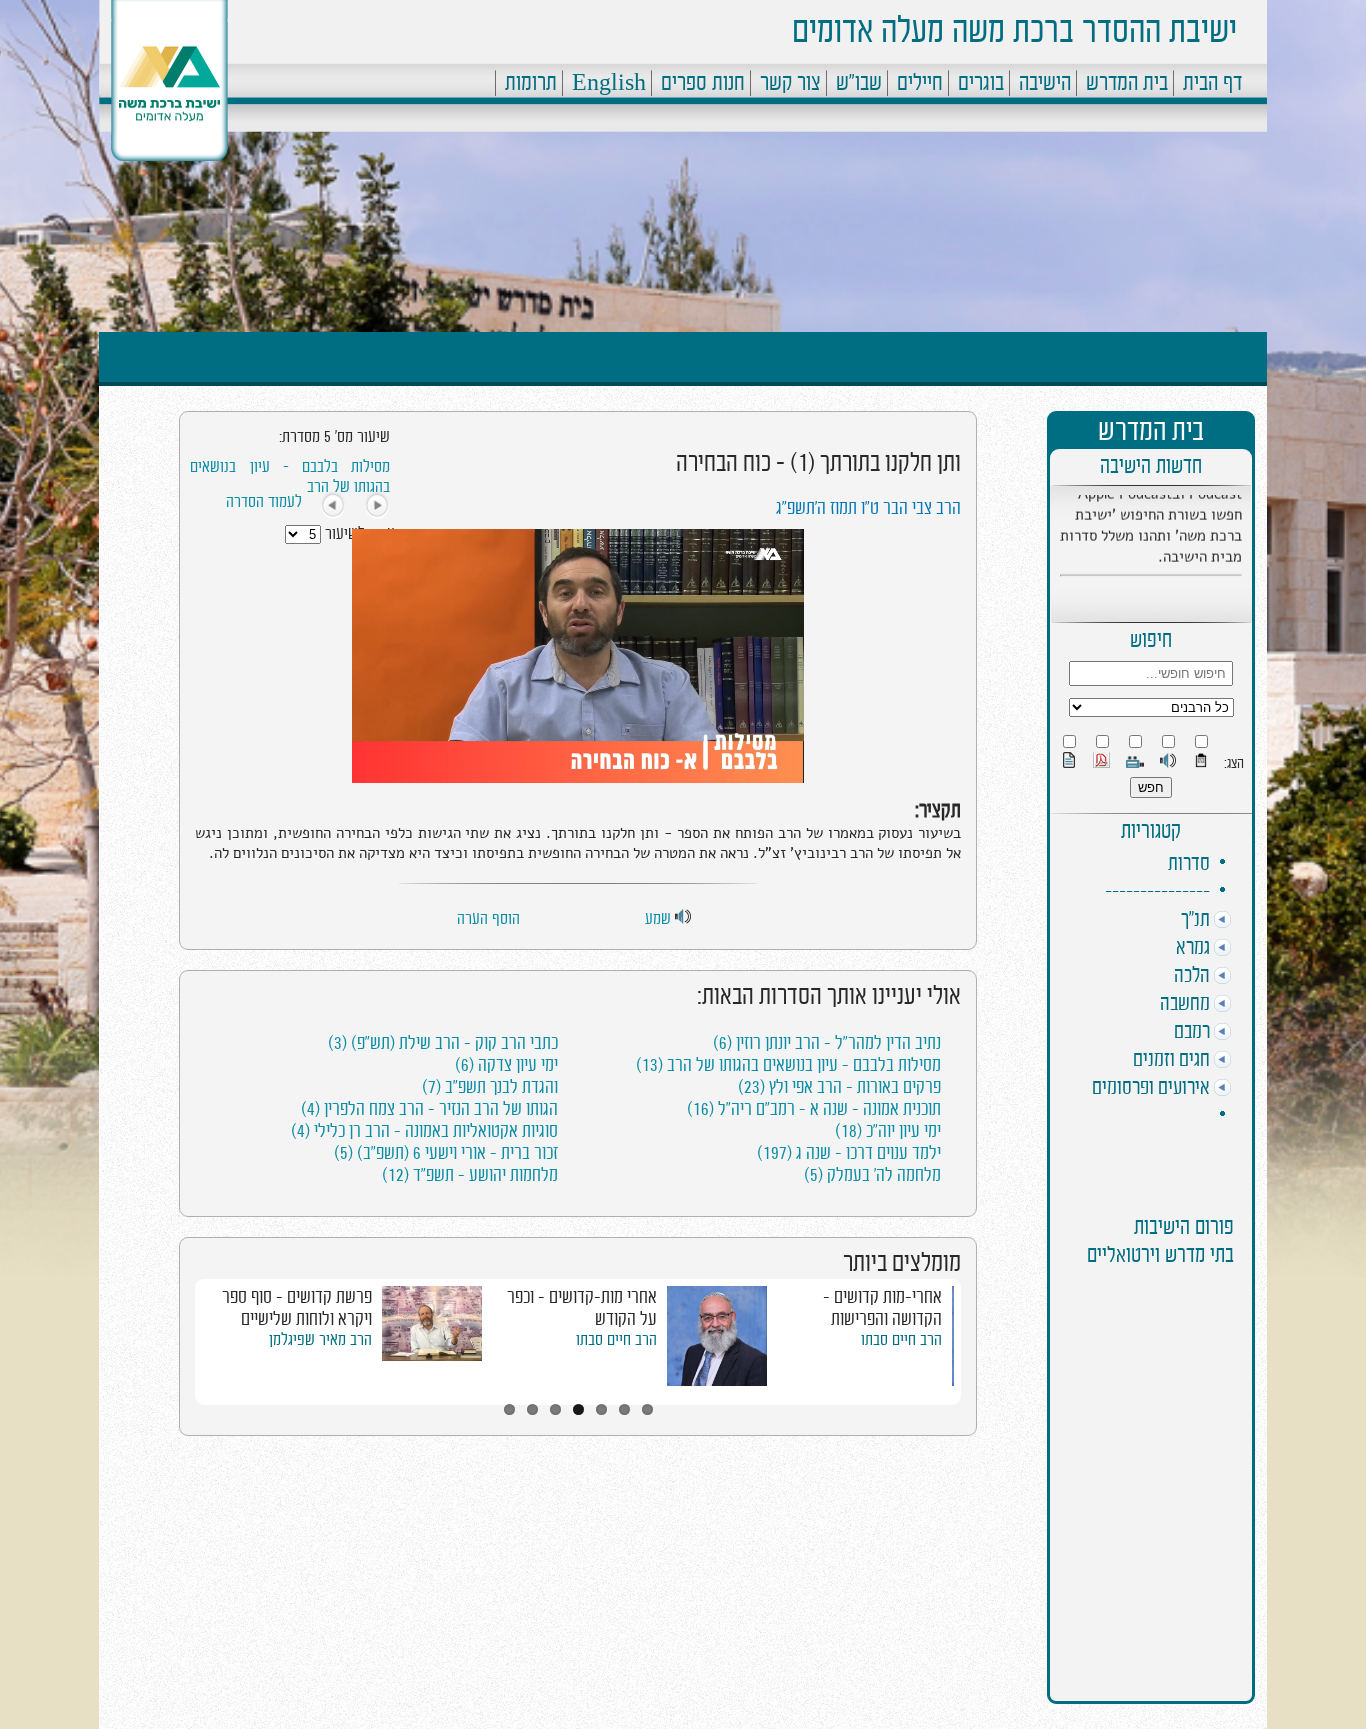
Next (984, 1339)
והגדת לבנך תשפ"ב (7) (490, 1087)
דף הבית (1212, 83)
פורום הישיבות (1184, 1227)
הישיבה (1045, 83)
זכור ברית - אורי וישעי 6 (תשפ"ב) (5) (446, 1153)
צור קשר (790, 83)
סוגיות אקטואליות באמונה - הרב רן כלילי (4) (424, 1131)
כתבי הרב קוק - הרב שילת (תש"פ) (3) (443, 1043)
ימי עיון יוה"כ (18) (888, 1131)
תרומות (531, 83)
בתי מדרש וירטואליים (1160, 1255)
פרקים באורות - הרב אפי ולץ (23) (839, 1087)
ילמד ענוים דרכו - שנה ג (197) (849, 1153)
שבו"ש (859, 83)
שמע (660, 919)
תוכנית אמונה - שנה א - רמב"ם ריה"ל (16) (814, 1109)
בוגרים (981, 83)
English (609, 83)
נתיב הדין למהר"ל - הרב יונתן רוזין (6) (827, 1043)
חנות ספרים (703, 83)
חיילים (920, 83)
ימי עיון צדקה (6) (506, 1065)
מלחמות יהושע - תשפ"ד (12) (470, 1175)
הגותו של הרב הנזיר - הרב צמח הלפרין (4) (429, 1109)
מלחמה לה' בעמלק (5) (872, 1175)
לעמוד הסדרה (264, 502)
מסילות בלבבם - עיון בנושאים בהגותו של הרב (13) (788, 1065)
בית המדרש (1127, 83)
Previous (172, 1339)
